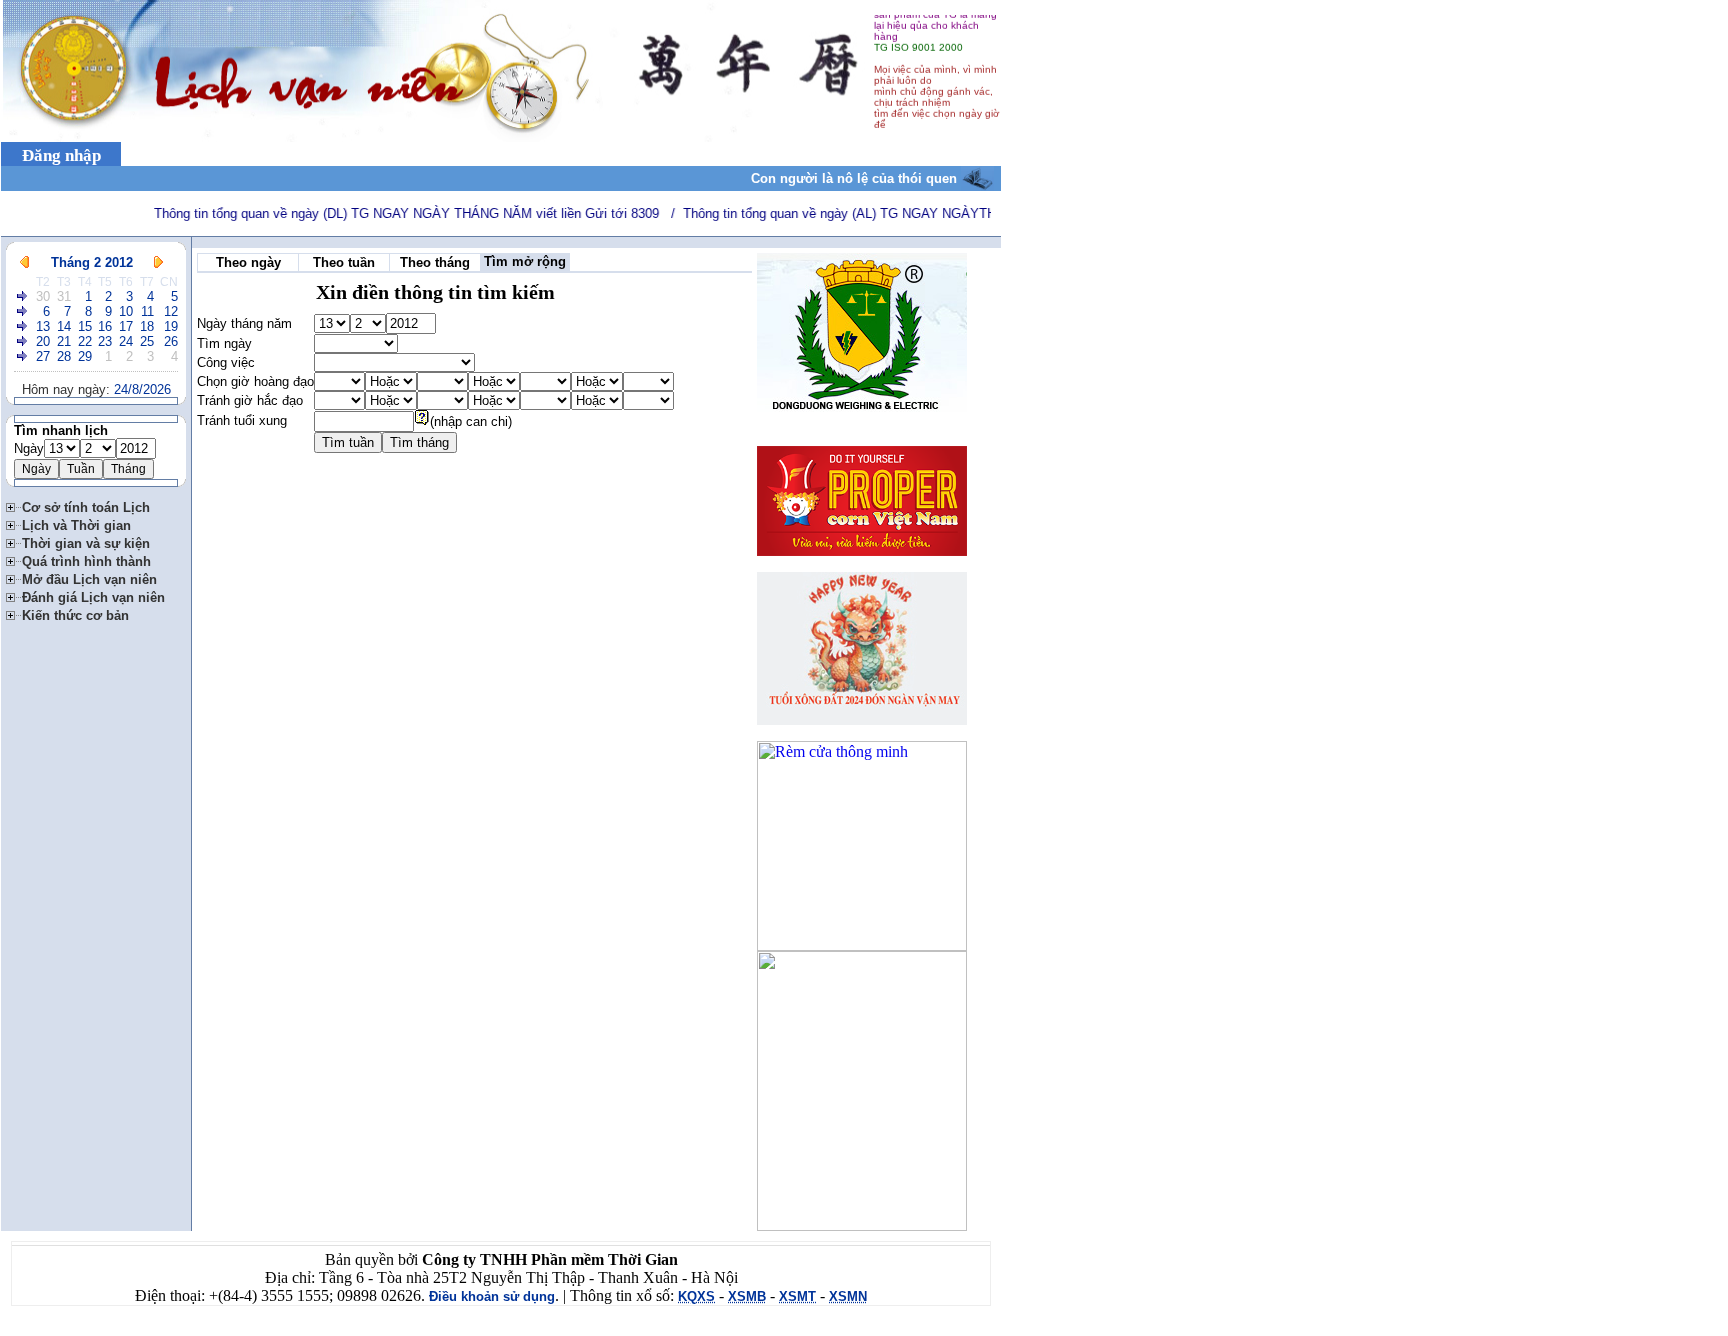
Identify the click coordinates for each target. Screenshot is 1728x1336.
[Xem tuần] (23, 296)
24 (126, 341)
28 (64, 356)
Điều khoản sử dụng (492, 1296)
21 (64, 341)
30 (43, 296)
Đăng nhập (61, 155)
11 (147, 311)
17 (126, 326)
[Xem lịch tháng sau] (158, 262)
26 (171, 341)
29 (85, 356)
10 (126, 311)
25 (147, 341)
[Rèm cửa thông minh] (862, 945)
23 (105, 341)
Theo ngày (248, 262)
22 (85, 341)
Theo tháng (435, 262)
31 (64, 296)
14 (64, 326)
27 (43, 356)
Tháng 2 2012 (92, 262)
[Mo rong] (14, 504)
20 (43, 341)
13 (43, 326)
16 (105, 326)
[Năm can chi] (422, 421)
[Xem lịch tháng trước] (24, 262)
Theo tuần (344, 262)
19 (171, 326)
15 (85, 326)
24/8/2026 (142, 389)
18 (147, 326)
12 (171, 311)
